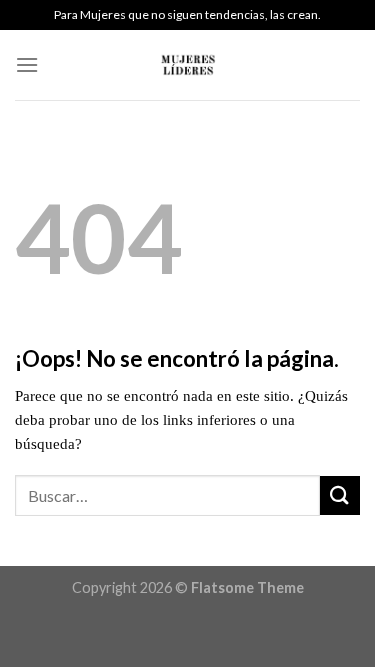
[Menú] (27, 64)
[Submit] (340, 495)
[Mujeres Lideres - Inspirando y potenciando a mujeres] (188, 65)
